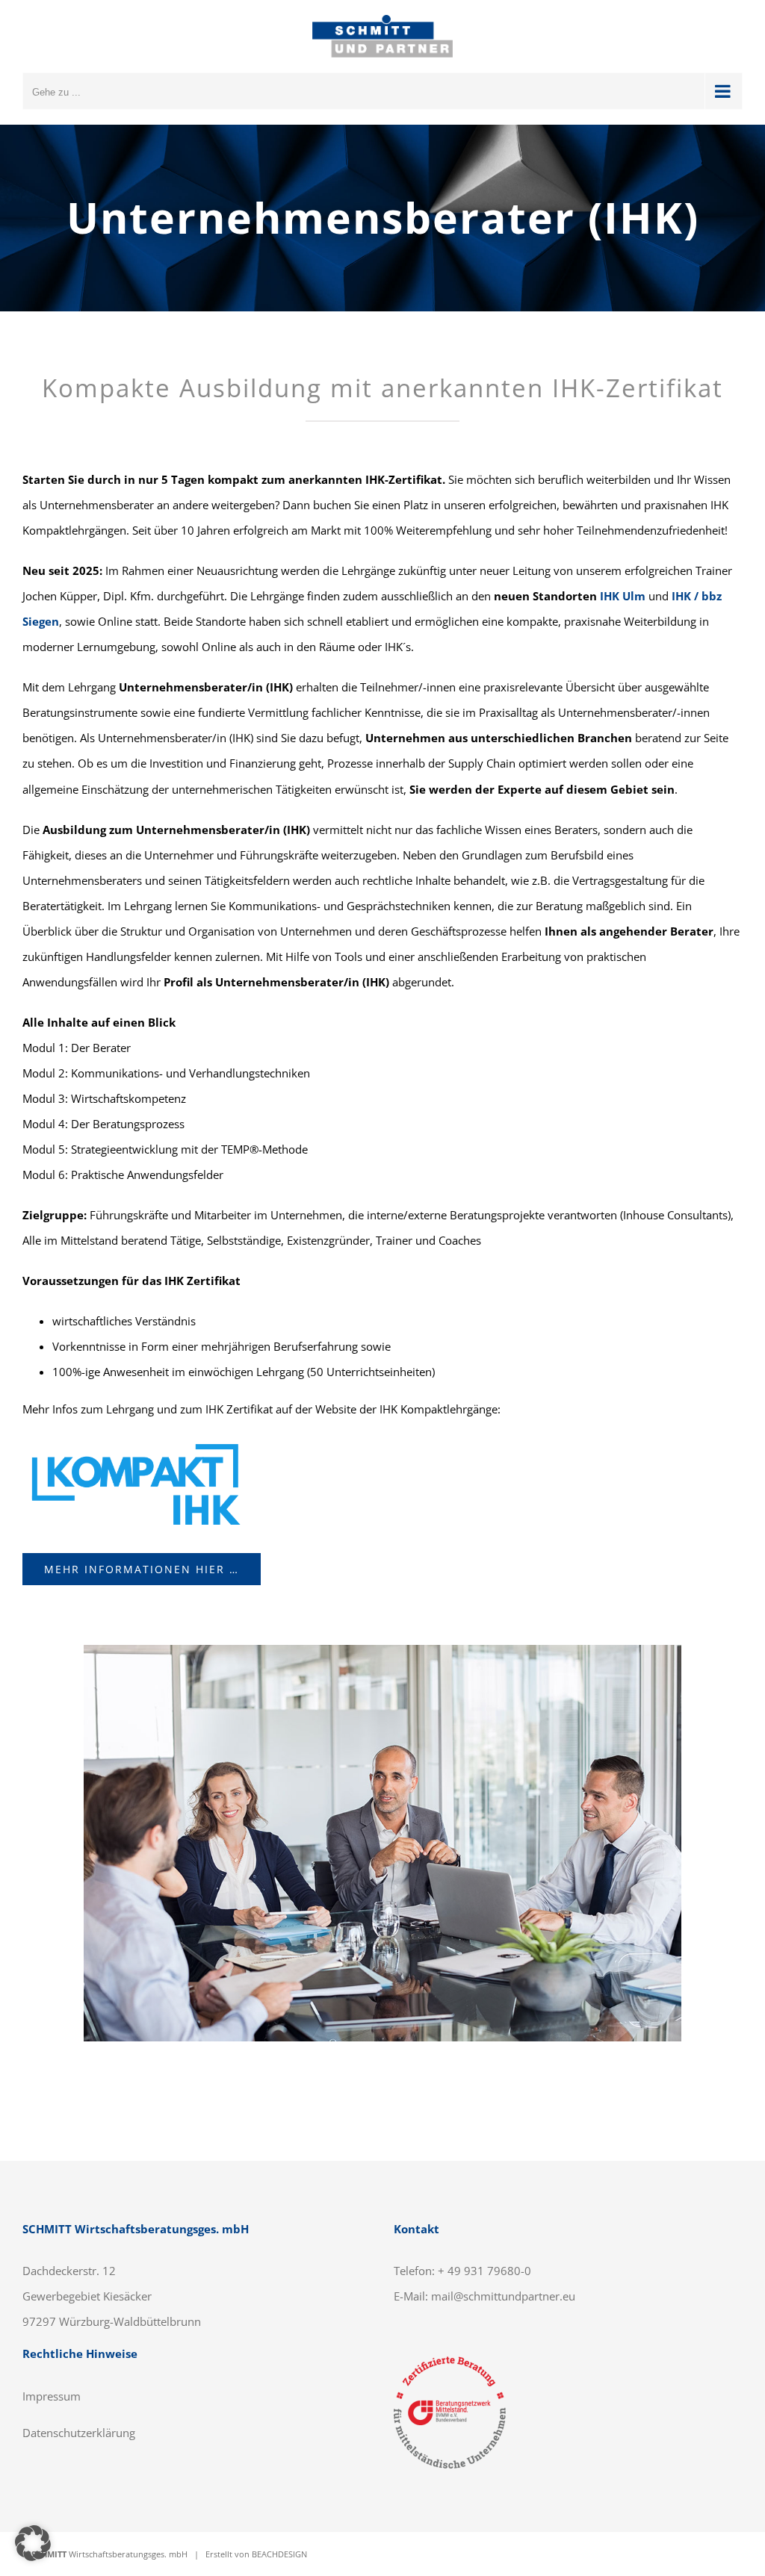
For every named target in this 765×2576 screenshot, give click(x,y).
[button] (33, 2543)
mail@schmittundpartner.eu (503, 2296)
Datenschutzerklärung (79, 2433)
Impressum (52, 2396)
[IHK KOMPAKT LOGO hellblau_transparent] (134, 1442)
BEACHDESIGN (279, 2554)
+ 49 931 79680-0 (484, 2271)
